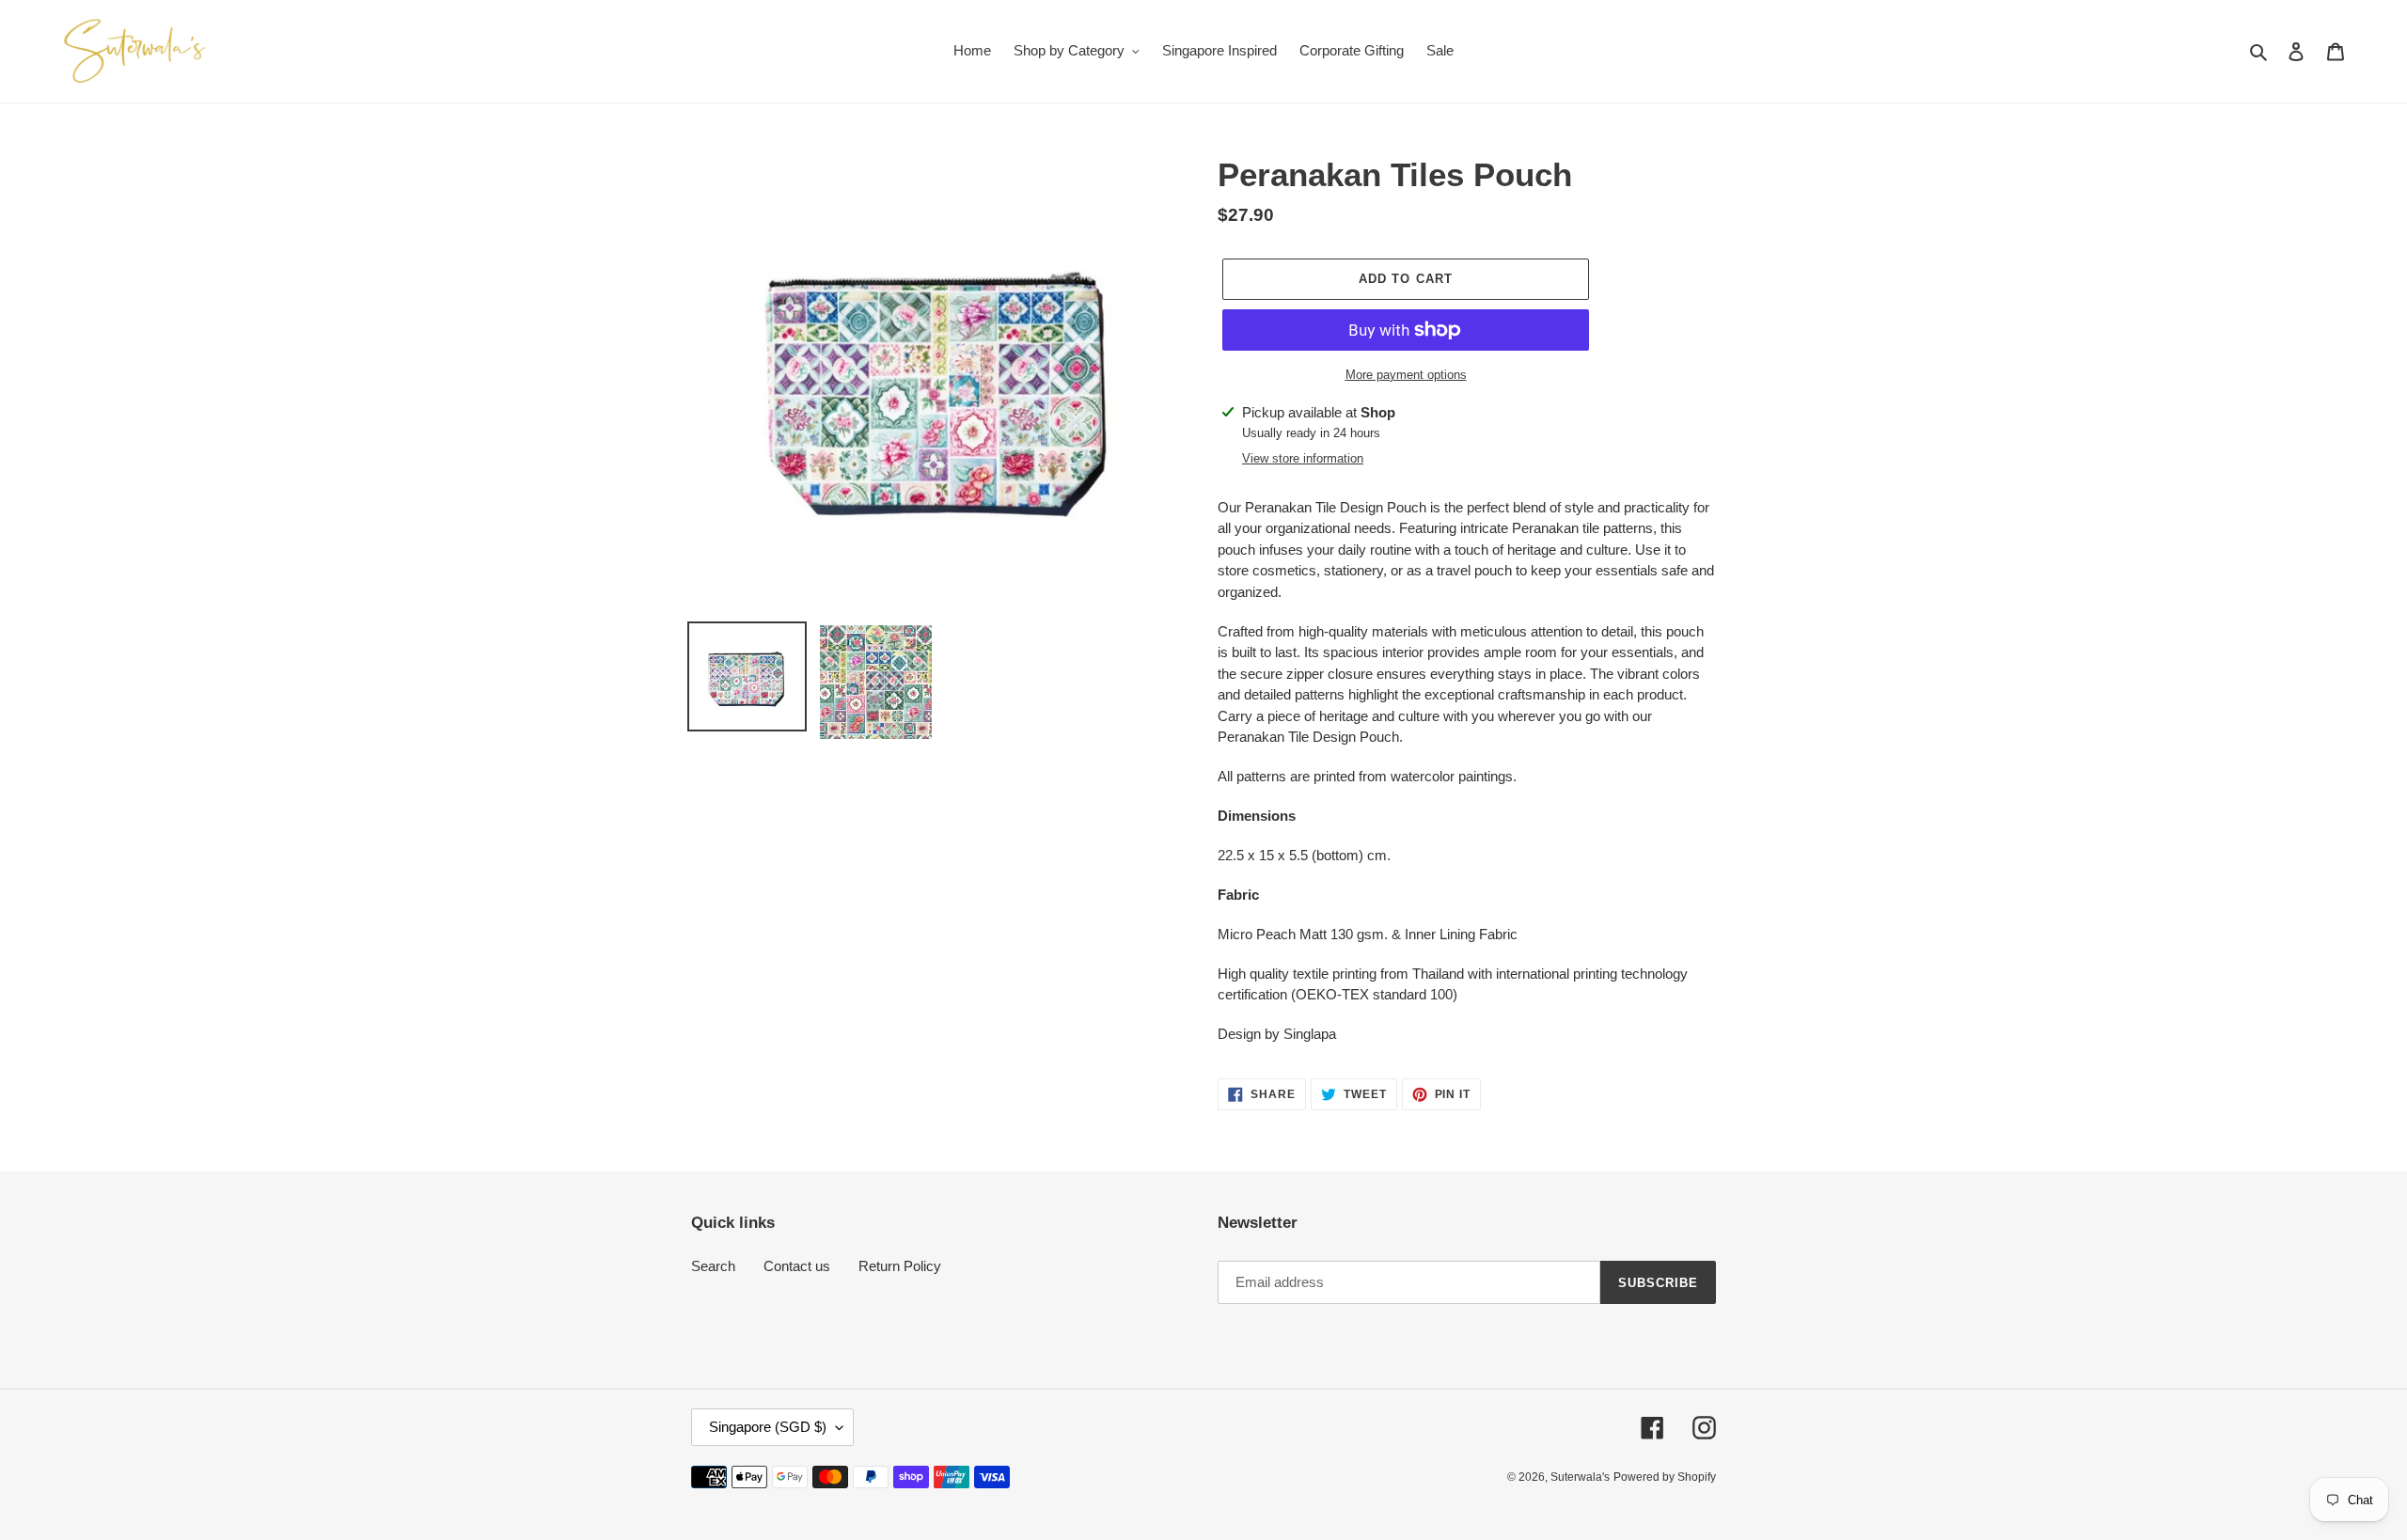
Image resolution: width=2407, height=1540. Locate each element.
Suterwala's (1580, 1477)
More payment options (1406, 375)
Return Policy (900, 1266)
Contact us (797, 1266)
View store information (1303, 458)
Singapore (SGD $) (768, 1427)
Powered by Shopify (1665, 1477)
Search (713, 1266)
